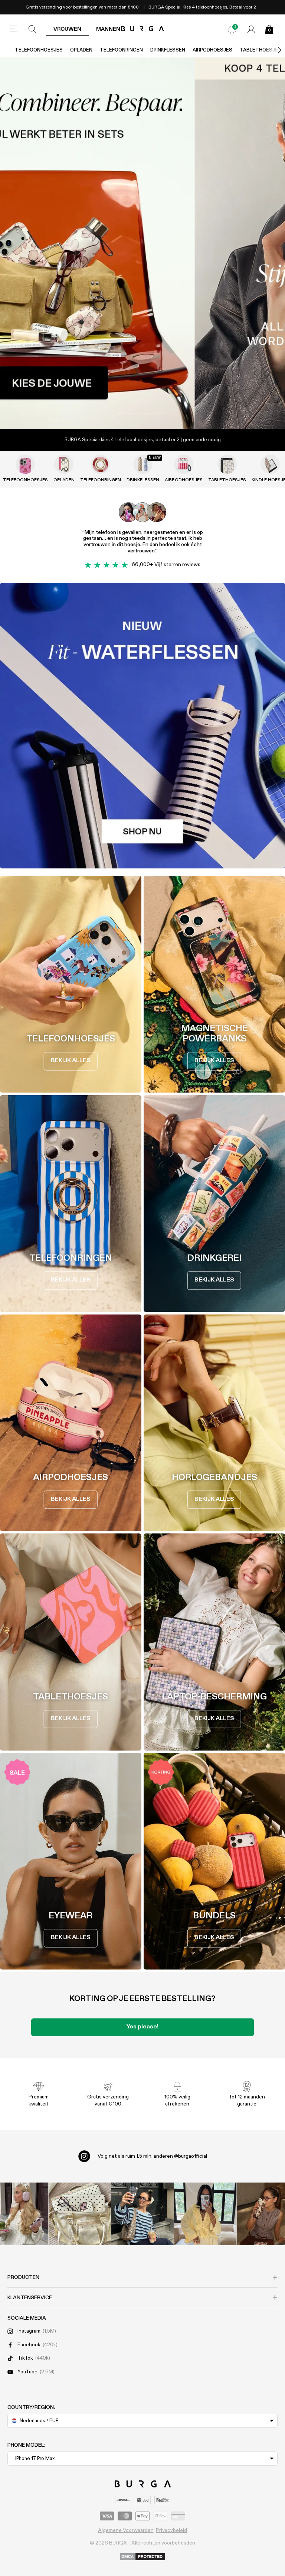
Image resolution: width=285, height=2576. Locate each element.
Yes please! (142, 2027)
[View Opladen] (64, 464)
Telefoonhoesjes (39, 50)
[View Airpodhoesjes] (184, 464)
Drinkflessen (168, 50)
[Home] (143, 29)
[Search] (33, 29)
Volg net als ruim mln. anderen (152, 2156)
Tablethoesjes (227, 480)
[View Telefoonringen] (101, 464)
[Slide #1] (155, 414)
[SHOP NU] (142, 243)
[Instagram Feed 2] (205, 2214)
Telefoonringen (121, 50)
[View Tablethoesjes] (227, 464)
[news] (232, 29)
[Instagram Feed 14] (80, 2214)
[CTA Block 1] (142, 726)
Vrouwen (67, 29)
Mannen (108, 29)
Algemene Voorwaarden (126, 2530)
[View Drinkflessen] (143, 464)
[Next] (272, 50)
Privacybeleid (171, 2530)
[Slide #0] (130, 414)
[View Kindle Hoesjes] (270, 464)
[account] (251, 29)
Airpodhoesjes (212, 50)
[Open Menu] (13, 29)
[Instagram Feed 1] (143, 2214)
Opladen (81, 50)
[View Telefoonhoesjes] (25, 464)
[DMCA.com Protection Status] (143, 2557)
